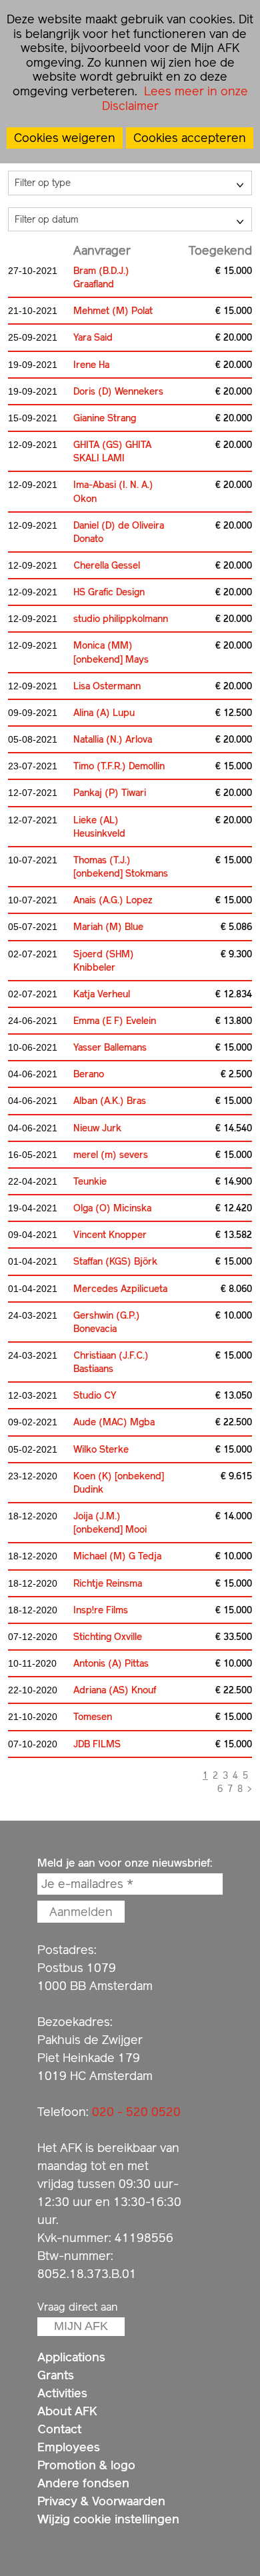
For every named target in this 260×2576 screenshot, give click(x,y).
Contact (59, 2429)
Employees (69, 2447)
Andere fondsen (83, 2483)
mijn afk (81, 2326)
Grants (56, 2375)
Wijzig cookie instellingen (108, 2519)
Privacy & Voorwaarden (101, 2501)
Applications (71, 2357)
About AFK (67, 2411)
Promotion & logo (86, 2465)
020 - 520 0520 (136, 2112)
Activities (62, 2393)
